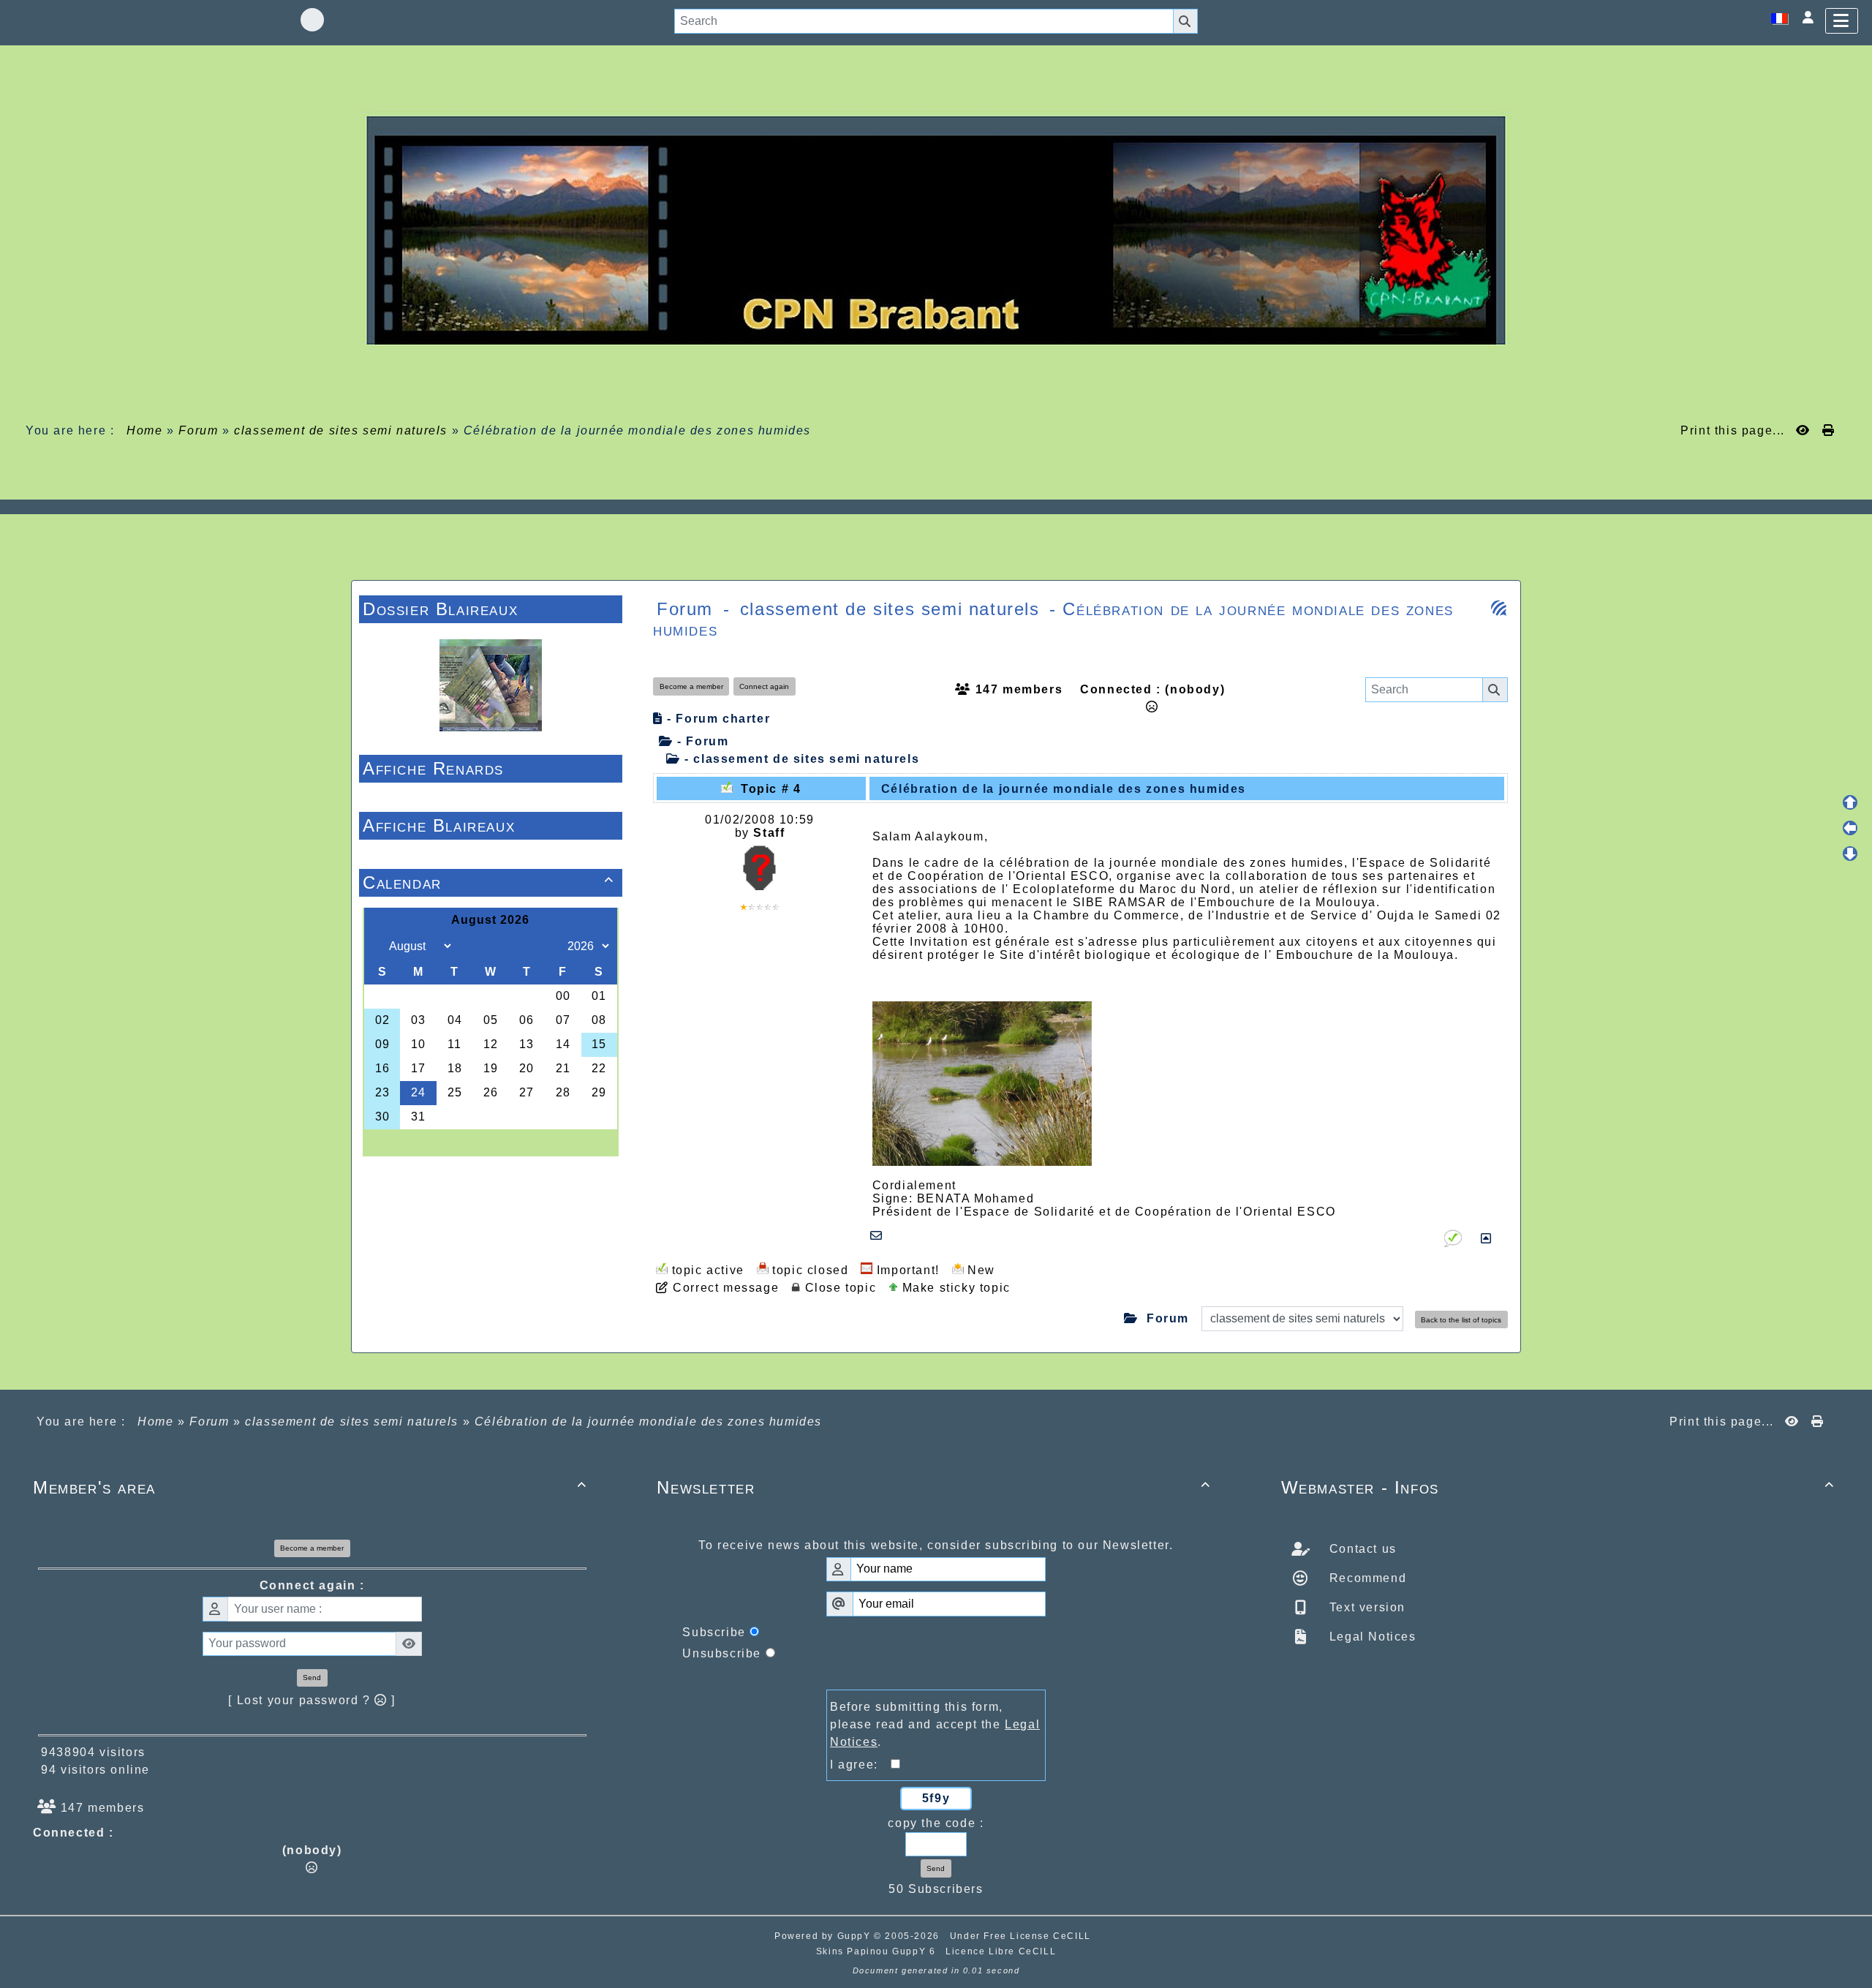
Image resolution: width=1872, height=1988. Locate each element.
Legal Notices (1370, 1637)
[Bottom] (1850, 854)
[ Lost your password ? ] (312, 1700)
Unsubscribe (722, 1653)
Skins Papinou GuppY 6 (879, 1951)
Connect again (764, 686)
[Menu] (1842, 21)
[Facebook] (312, 20)
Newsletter (933, 1487)
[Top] (1850, 802)
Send (312, 1678)
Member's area (310, 1487)
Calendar (488, 882)
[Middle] (1850, 828)
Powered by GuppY (824, 1936)
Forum (198, 430)
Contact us (1361, 1549)
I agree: (860, 1765)
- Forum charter (717, 719)
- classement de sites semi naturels (800, 759)
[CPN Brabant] (936, 229)
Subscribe (714, 1632)
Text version (1365, 1607)
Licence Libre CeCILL (1001, 1951)
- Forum (701, 741)
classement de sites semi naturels (341, 430)
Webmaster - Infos (1558, 1487)
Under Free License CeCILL (1022, 1936)
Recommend (1366, 1578)
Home (145, 430)
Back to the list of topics (1461, 1320)
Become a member (691, 686)
